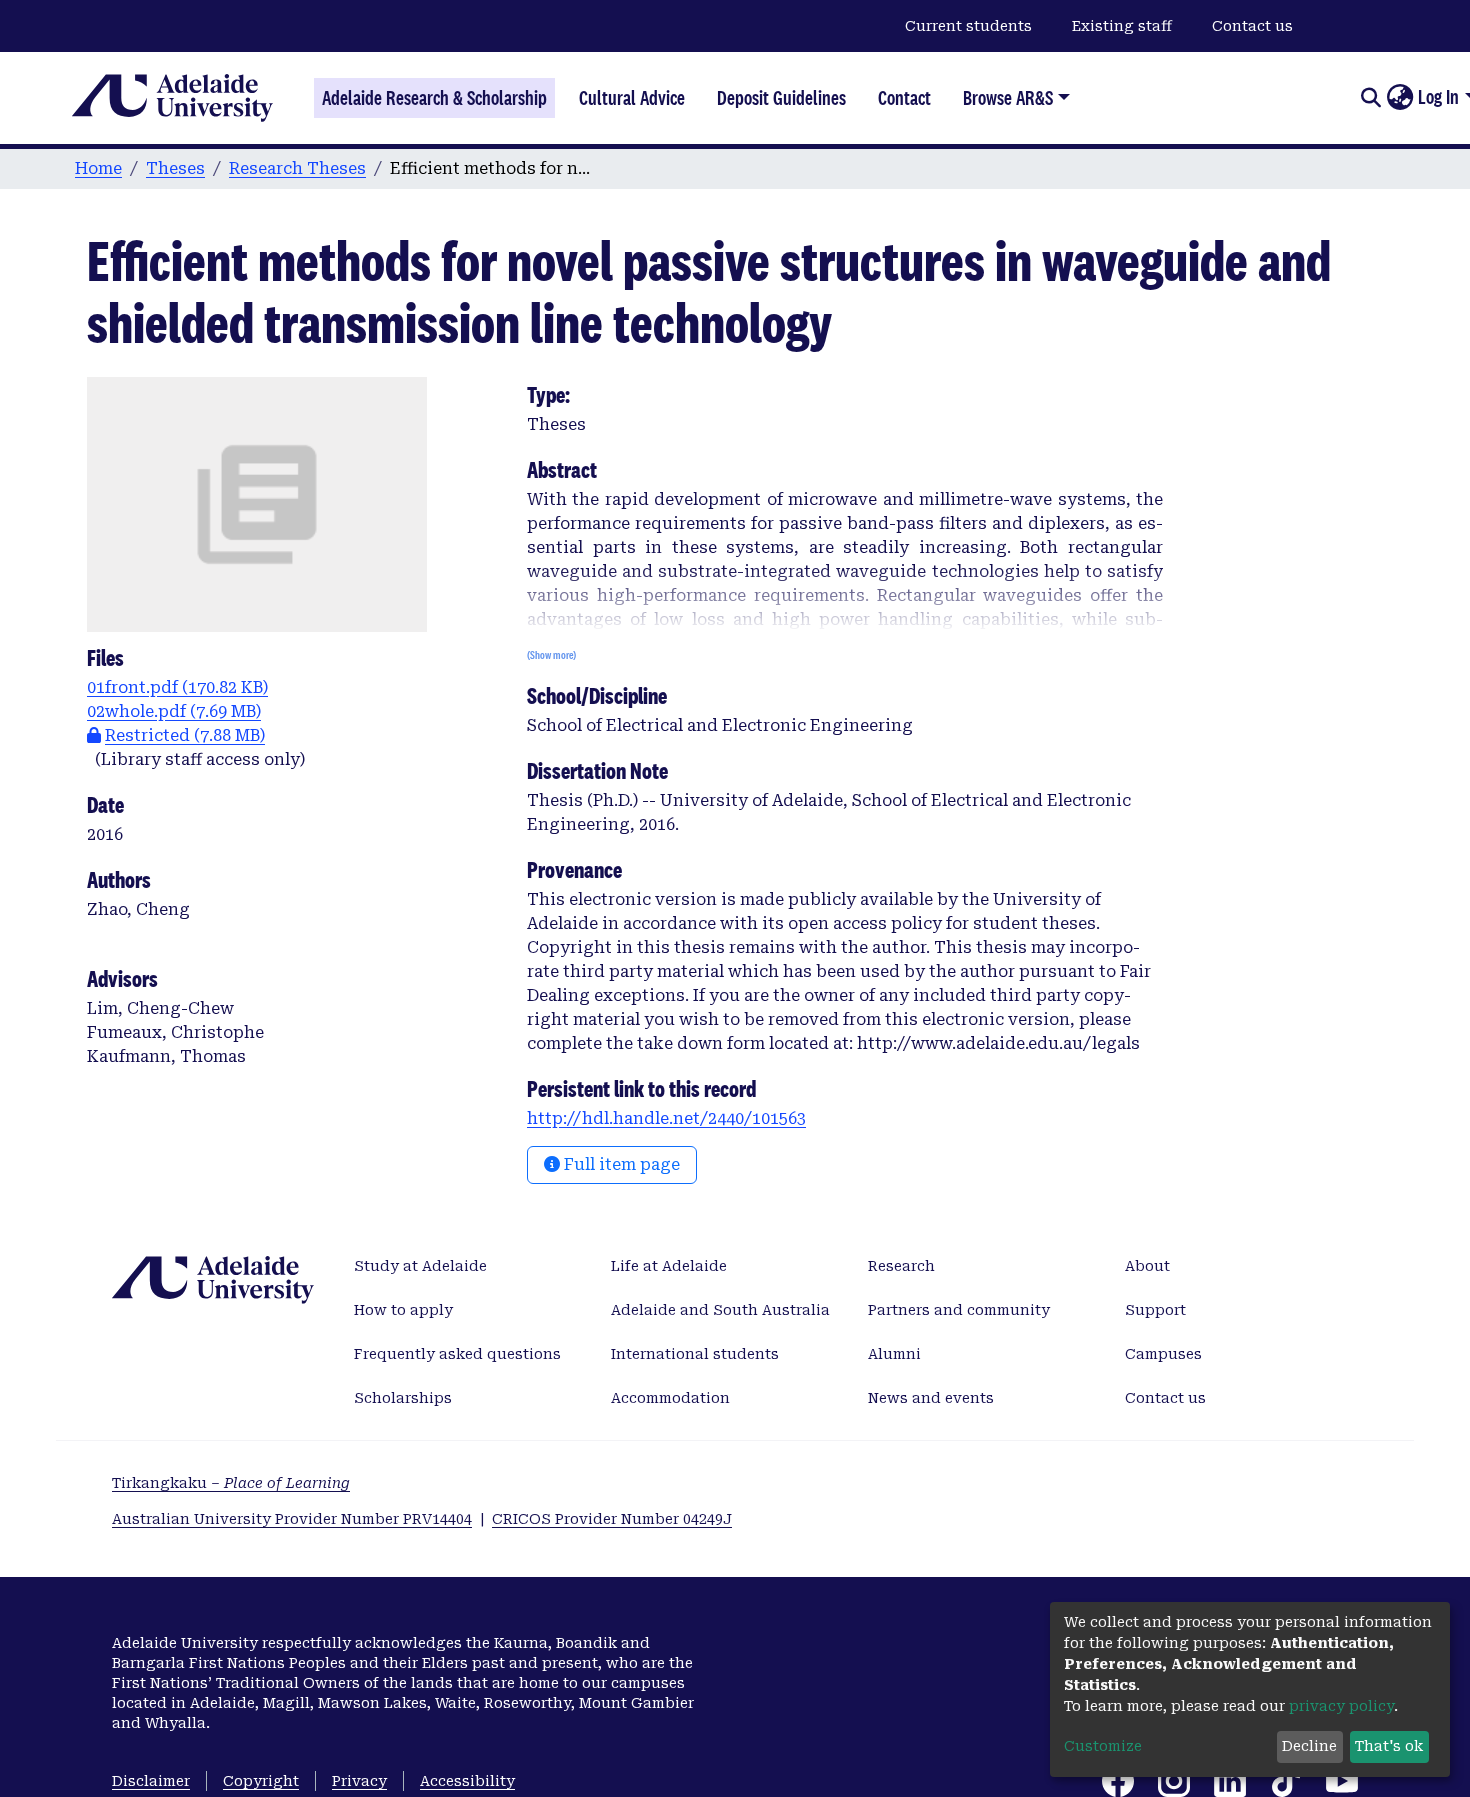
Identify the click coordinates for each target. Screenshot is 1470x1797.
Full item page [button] (620, 1164)
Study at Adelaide (420, 1266)
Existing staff (1122, 26)
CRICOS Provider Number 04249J (612, 1519)
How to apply (403, 1310)
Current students (968, 26)
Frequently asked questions (457, 1354)
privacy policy (1341, 1706)
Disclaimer (151, 1781)
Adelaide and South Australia (720, 1310)
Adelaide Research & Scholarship (434, 98)
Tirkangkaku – (231, 1483)
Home (98, 168)
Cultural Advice (632, 98)
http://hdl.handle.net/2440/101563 (666, 1118)
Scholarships (403, 1398)
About (1147, 1266)
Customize (1103, 1746)
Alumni (894, 1354)
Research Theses (297, 168)
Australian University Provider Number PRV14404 (292, 1519)
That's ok (1389, 1746)
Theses (175, 168)
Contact (904, 98)
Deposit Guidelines (781, 98)
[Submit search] (1370, 98)
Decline (1309, 1746)
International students (695, 1354)
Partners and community (959, 1310)
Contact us (1252, 26)
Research (901, 1266)
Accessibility (467, 1781)
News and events (931, 1398)
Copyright (261, 1781)
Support (1155, 1310)
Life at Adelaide (669, 1266)
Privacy (359, 1781)
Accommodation (670, 1398)
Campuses (1163, 1354)
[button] (1399, 98)
